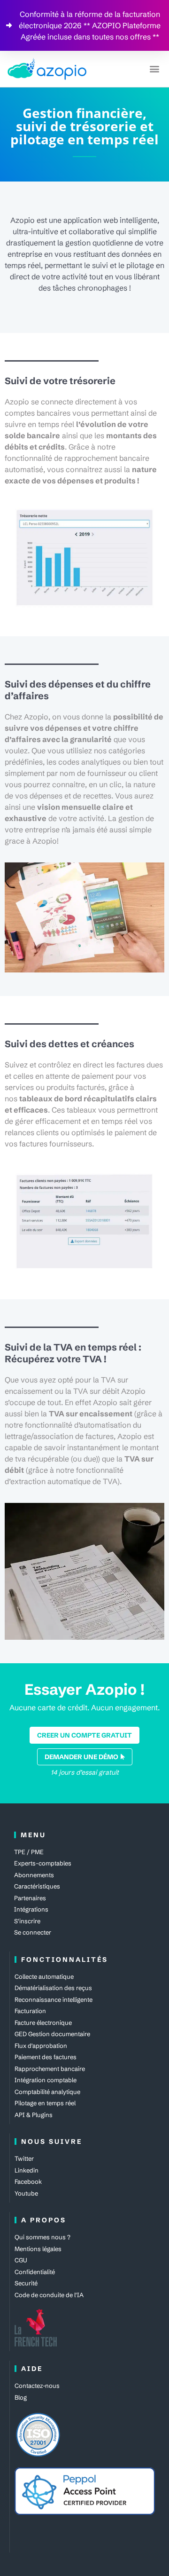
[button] (154, 69)
